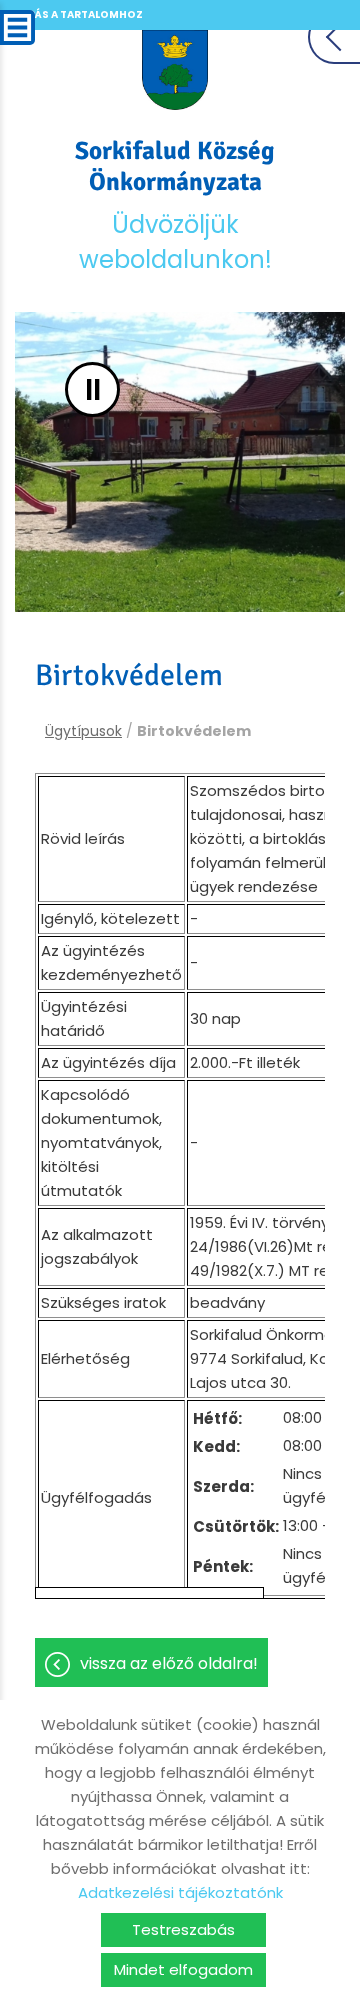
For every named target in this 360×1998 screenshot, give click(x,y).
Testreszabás (183, 1929)
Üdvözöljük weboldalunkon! (175, 205)
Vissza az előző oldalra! (169, 1663)
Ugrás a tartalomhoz (77, 14)
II (93, 389)
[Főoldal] (175, 70)
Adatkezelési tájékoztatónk (180, 1892)
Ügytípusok (83, 731)
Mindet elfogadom (183, 1969)
